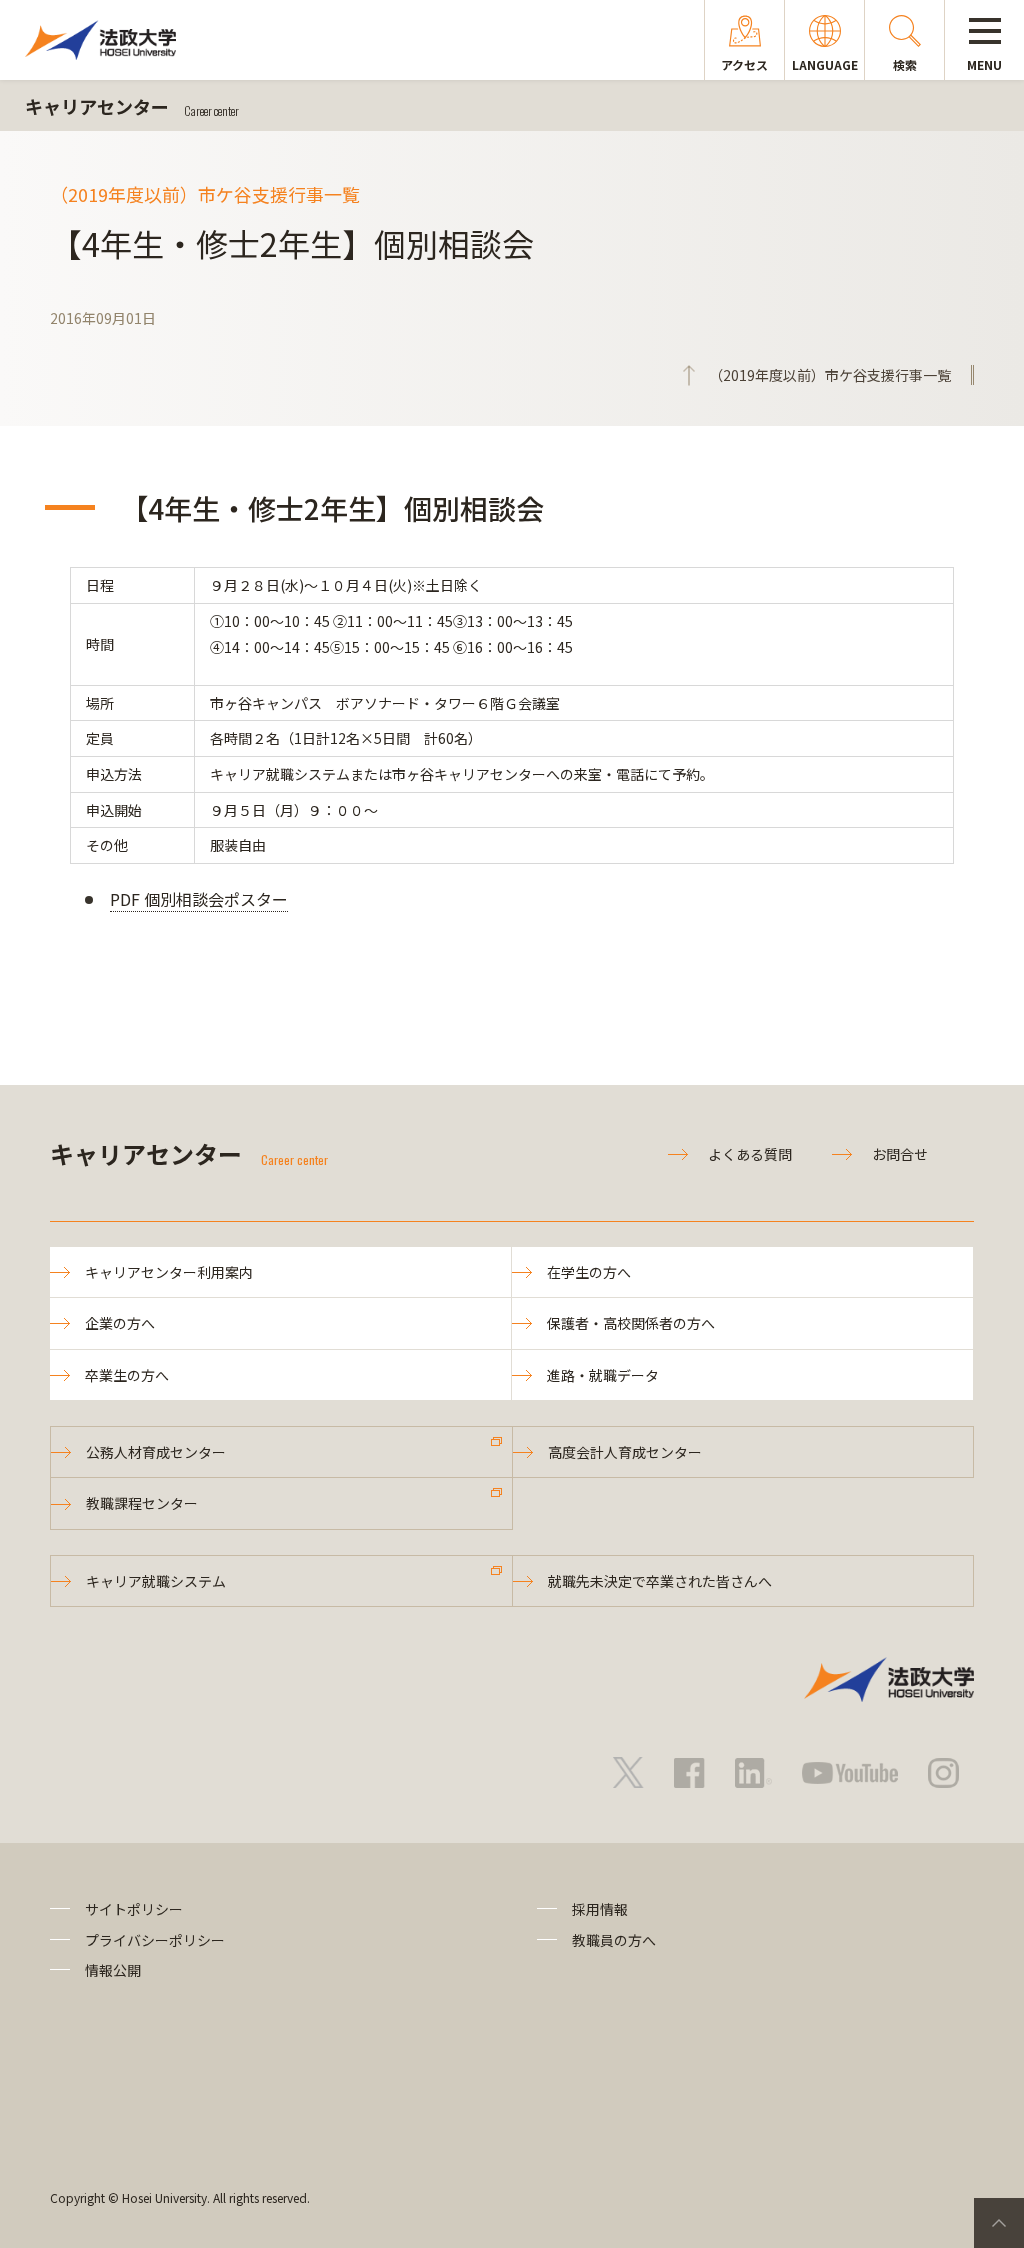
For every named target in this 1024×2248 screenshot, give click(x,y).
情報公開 (113, 1970)
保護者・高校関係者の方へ (631, 1323)
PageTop (999, 2223)
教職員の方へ (614, 1940)
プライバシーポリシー (155, 1940)
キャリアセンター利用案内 (169, 1272)
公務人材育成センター (156, 1452)
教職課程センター (142, 1503)
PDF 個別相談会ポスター (199, 899)
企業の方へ (120, 1323)
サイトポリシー (134, 1909)
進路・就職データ (603, 1375)
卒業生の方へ (127, 1375)
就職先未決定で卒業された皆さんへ (660, 1581)
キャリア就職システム (156, 1581)
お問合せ (900, 1154)
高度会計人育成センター (625, 1452)
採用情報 (600, 1909)
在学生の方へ (589, 1272)
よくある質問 (750, 1154)
